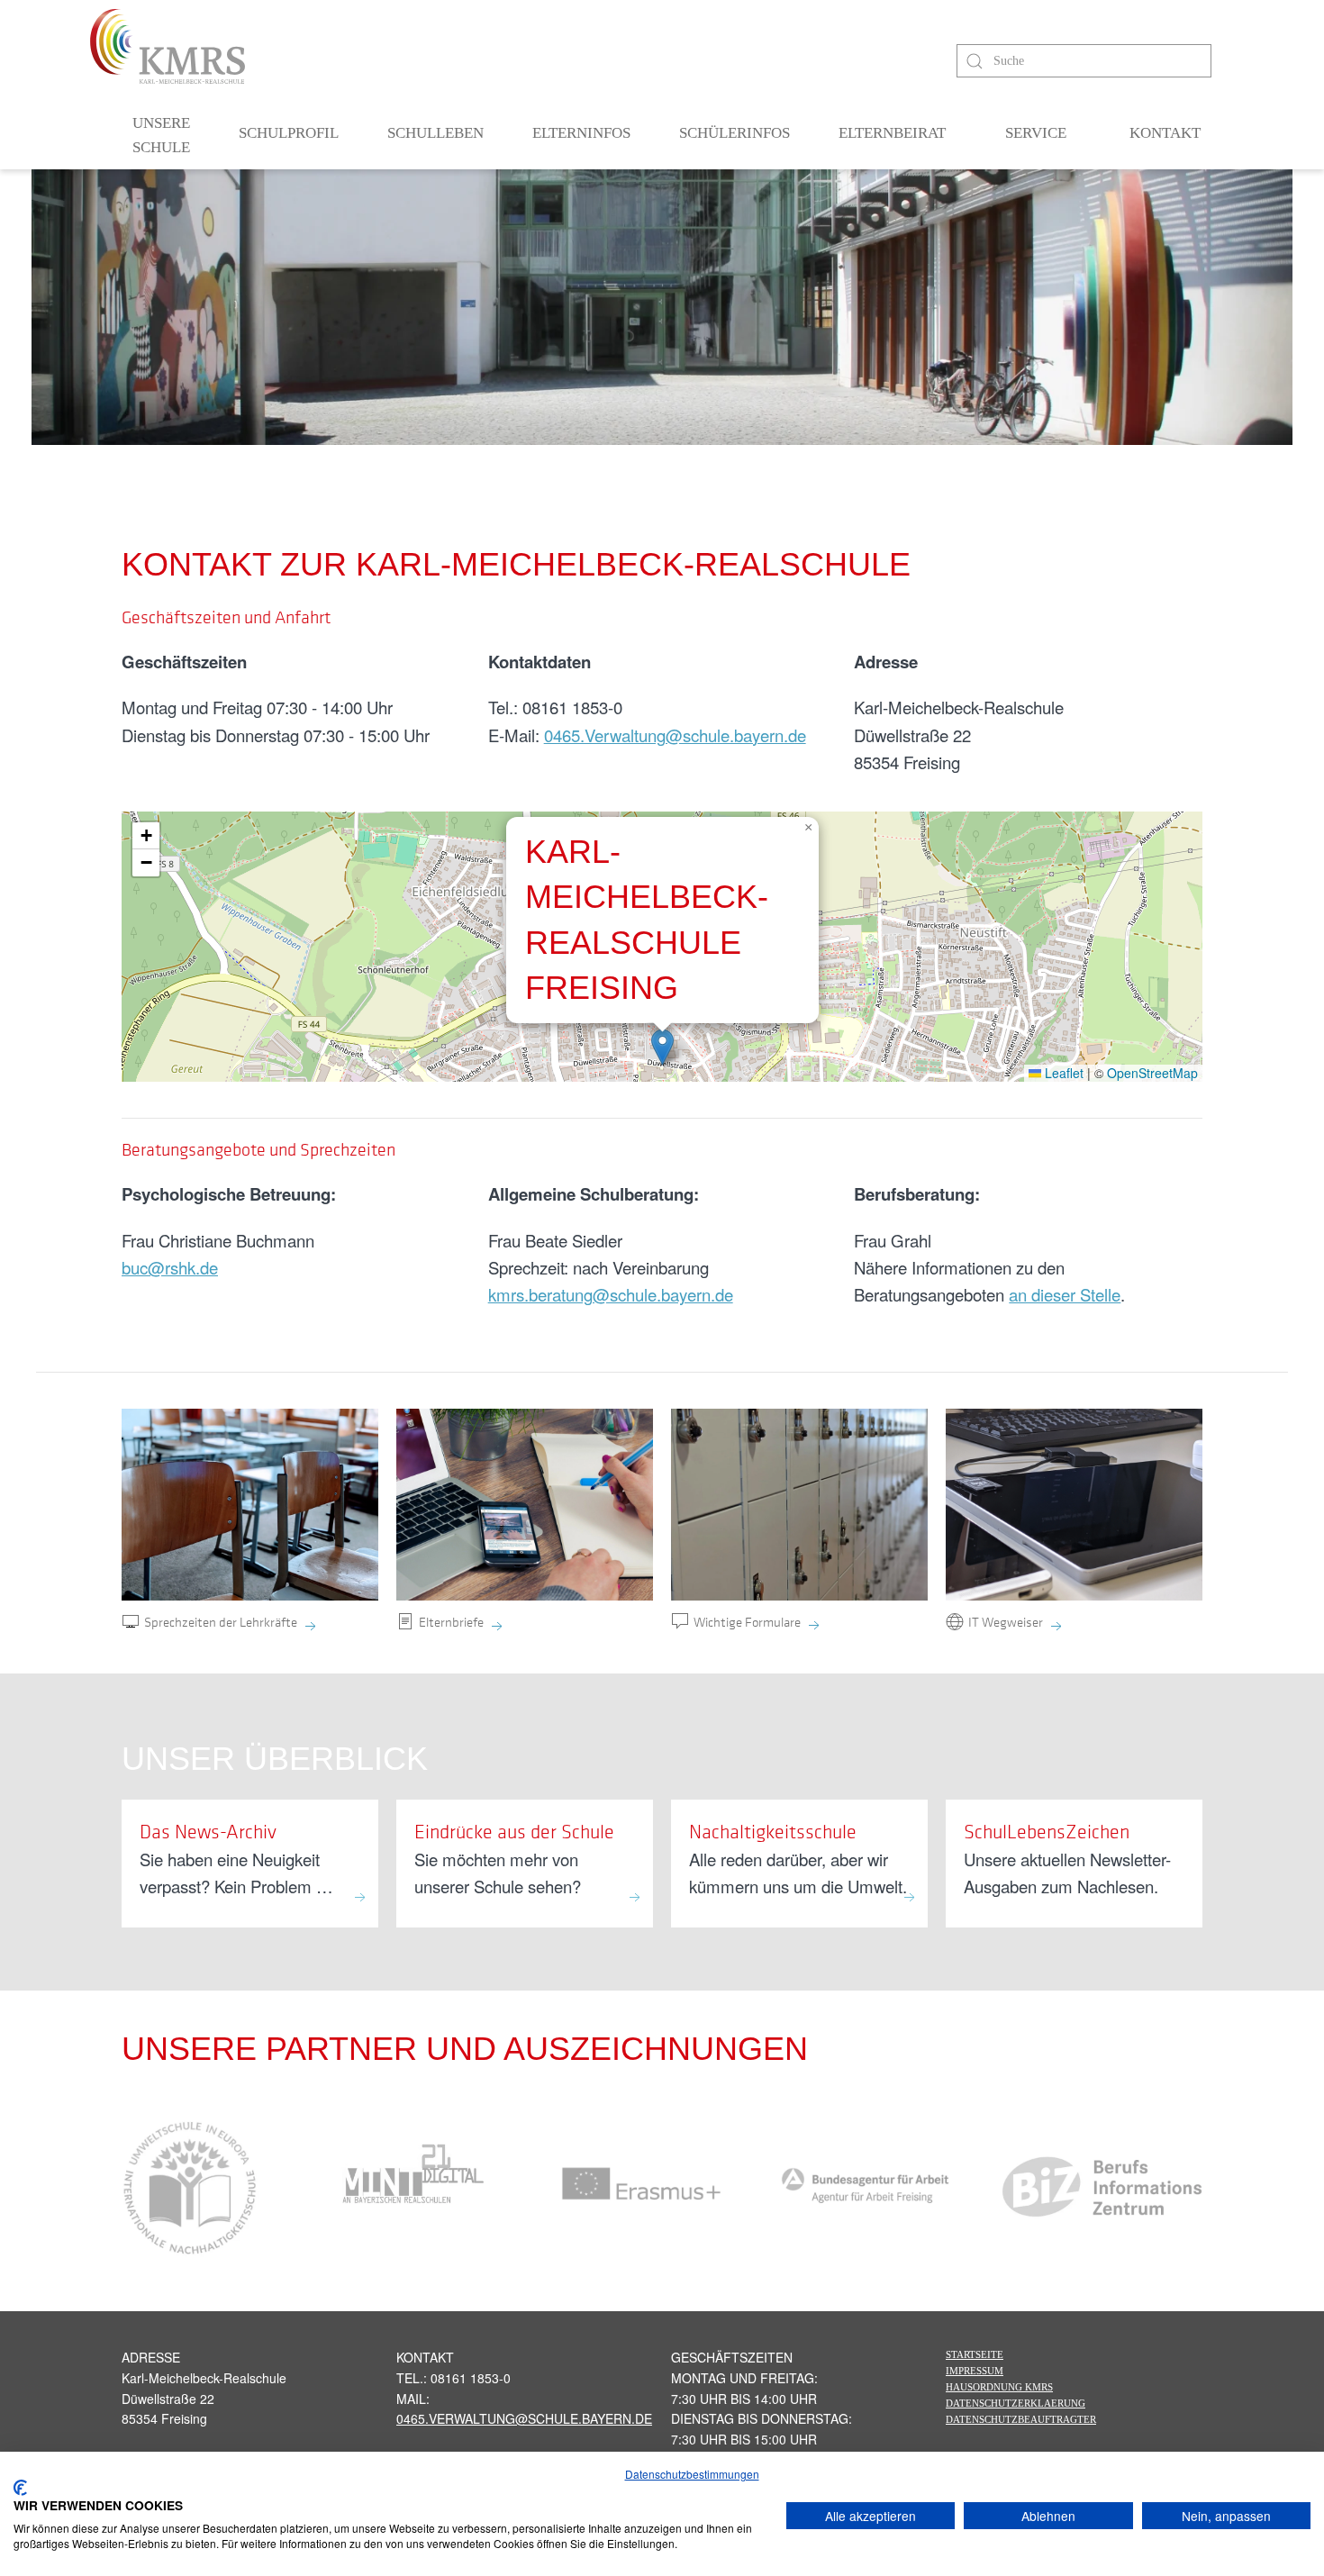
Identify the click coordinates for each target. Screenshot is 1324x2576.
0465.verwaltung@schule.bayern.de (524, 2418)
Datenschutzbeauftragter (1021, 2419)
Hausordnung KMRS (999, 2387)
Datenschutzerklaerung (1016, 2403)
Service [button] (1036, 133)
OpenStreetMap (1152, 1073)
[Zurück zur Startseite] (168, 46)
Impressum (975, 2371)
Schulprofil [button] (289, 133)
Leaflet (1062, 1073)
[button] (662, 1047)
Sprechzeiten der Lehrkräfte (221, 1621)
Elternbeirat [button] (892, 133)
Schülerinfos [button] (735, 133)
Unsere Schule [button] (161, 136)
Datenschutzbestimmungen (692, 2474)
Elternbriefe (451, 1621)
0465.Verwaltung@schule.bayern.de (675, 735)
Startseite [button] (975, 2354)
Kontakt (1165, 133)
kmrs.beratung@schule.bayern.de (611, 1294)
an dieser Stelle (1065, 1294)
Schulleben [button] (435, 133)
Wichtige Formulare (747, 1621)
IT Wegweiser (1006, 1621)
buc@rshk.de (170, 1267)
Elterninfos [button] (581, 133)
